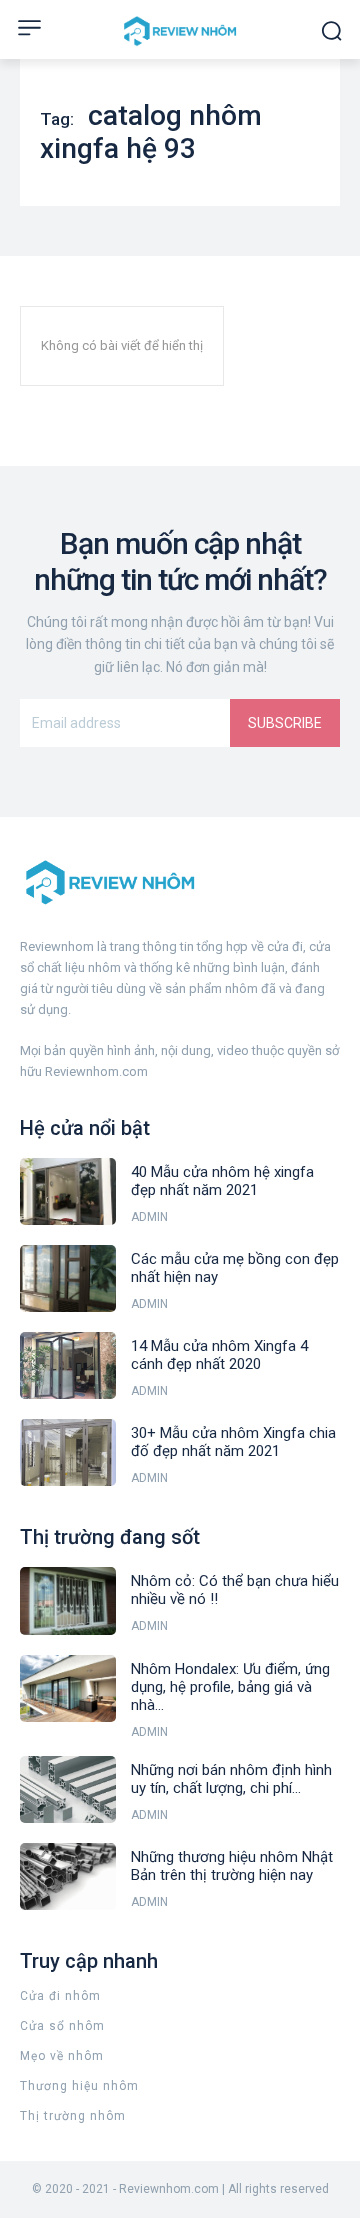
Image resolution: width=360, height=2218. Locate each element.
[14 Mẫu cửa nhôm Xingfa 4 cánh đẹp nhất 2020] (68, 1365)
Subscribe (285, 723)
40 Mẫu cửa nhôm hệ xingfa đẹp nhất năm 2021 (222, 1181)
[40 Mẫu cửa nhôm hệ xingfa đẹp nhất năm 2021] (68, 1191)
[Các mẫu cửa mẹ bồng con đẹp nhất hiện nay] (68, 1278)
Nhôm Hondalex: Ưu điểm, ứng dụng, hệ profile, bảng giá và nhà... (230, 1687)
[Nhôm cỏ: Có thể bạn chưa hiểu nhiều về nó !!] (68, 1600)
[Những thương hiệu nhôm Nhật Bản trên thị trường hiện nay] (68, 1876)
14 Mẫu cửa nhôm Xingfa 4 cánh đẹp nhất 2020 (219, 1355)
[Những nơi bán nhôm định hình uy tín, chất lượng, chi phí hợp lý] (68, 1789)
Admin (149, 1217)
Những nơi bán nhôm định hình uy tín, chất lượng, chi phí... (231, 1779)
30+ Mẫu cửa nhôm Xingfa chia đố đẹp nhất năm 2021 (233, 1442)
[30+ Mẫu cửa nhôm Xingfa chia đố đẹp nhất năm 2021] (68, 1452)
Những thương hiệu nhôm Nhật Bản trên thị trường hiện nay (232, 1866)
